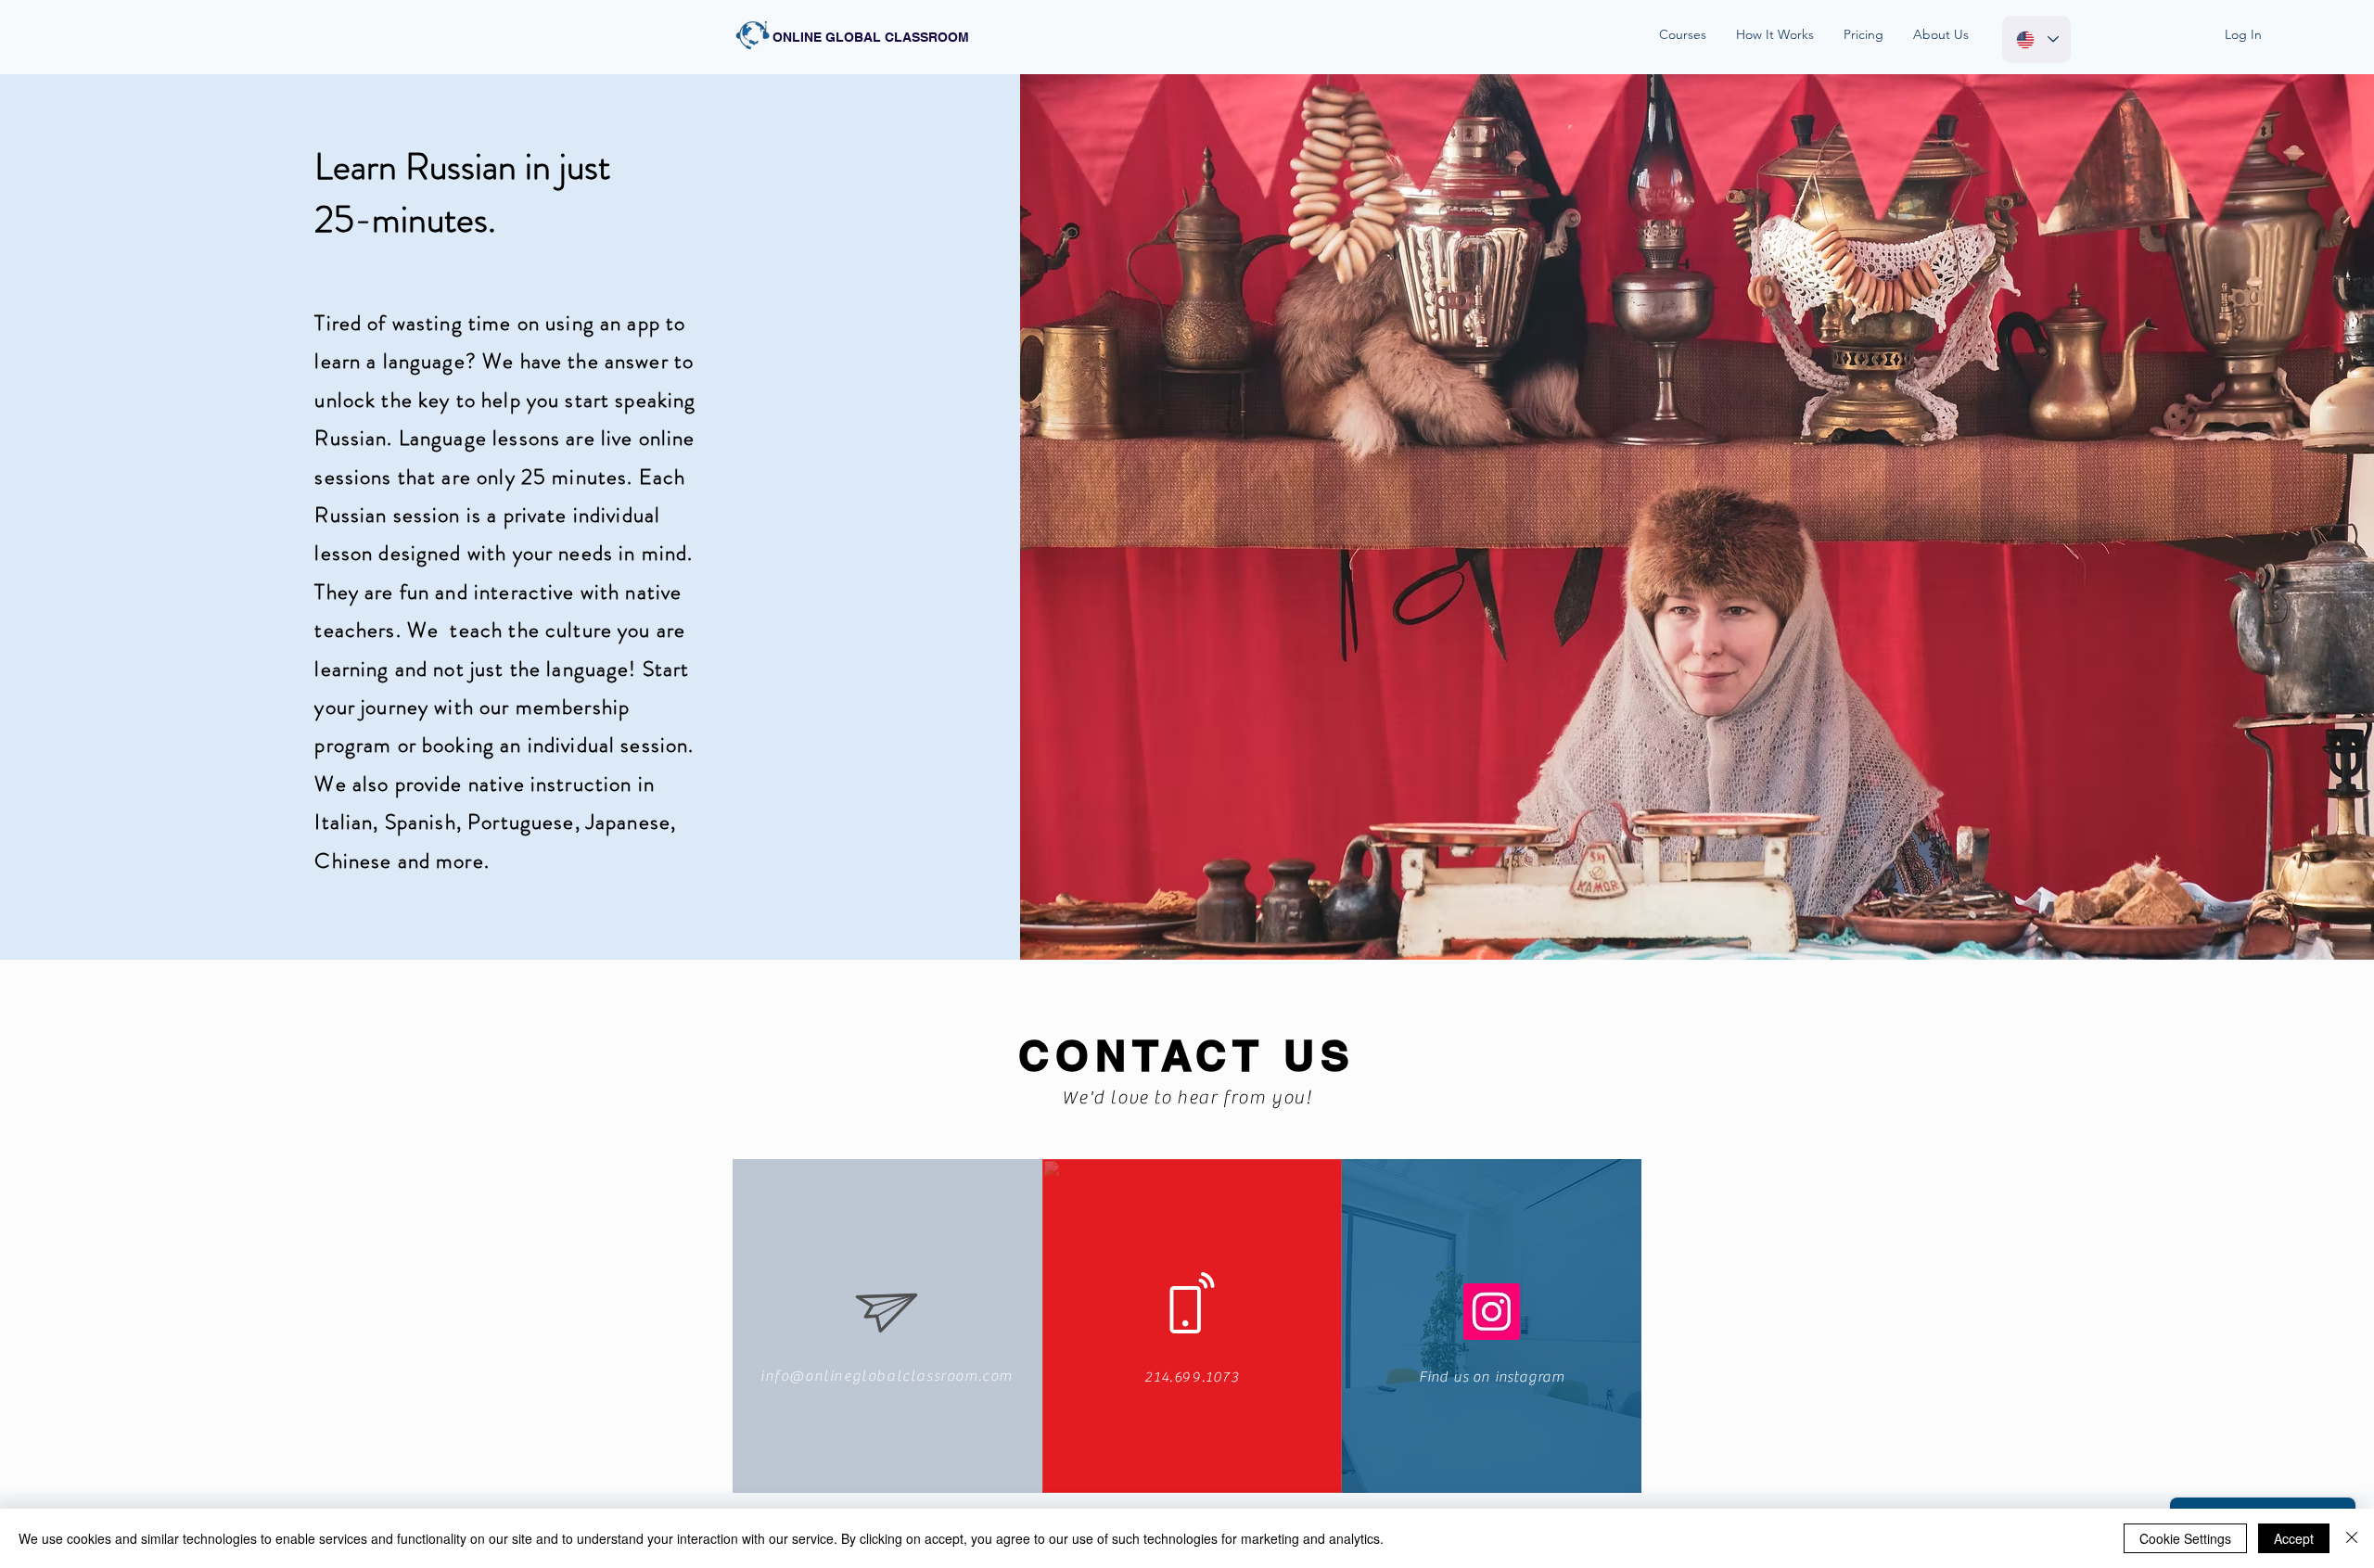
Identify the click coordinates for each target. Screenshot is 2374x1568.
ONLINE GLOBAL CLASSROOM (871, 37)
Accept (2294, 1538)
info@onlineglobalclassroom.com (887, 1376)
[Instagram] (1492, 1312)
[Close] (2352, 1538)
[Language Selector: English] (2036, 39)
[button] (1688, 35)
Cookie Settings (2185, 1538)
